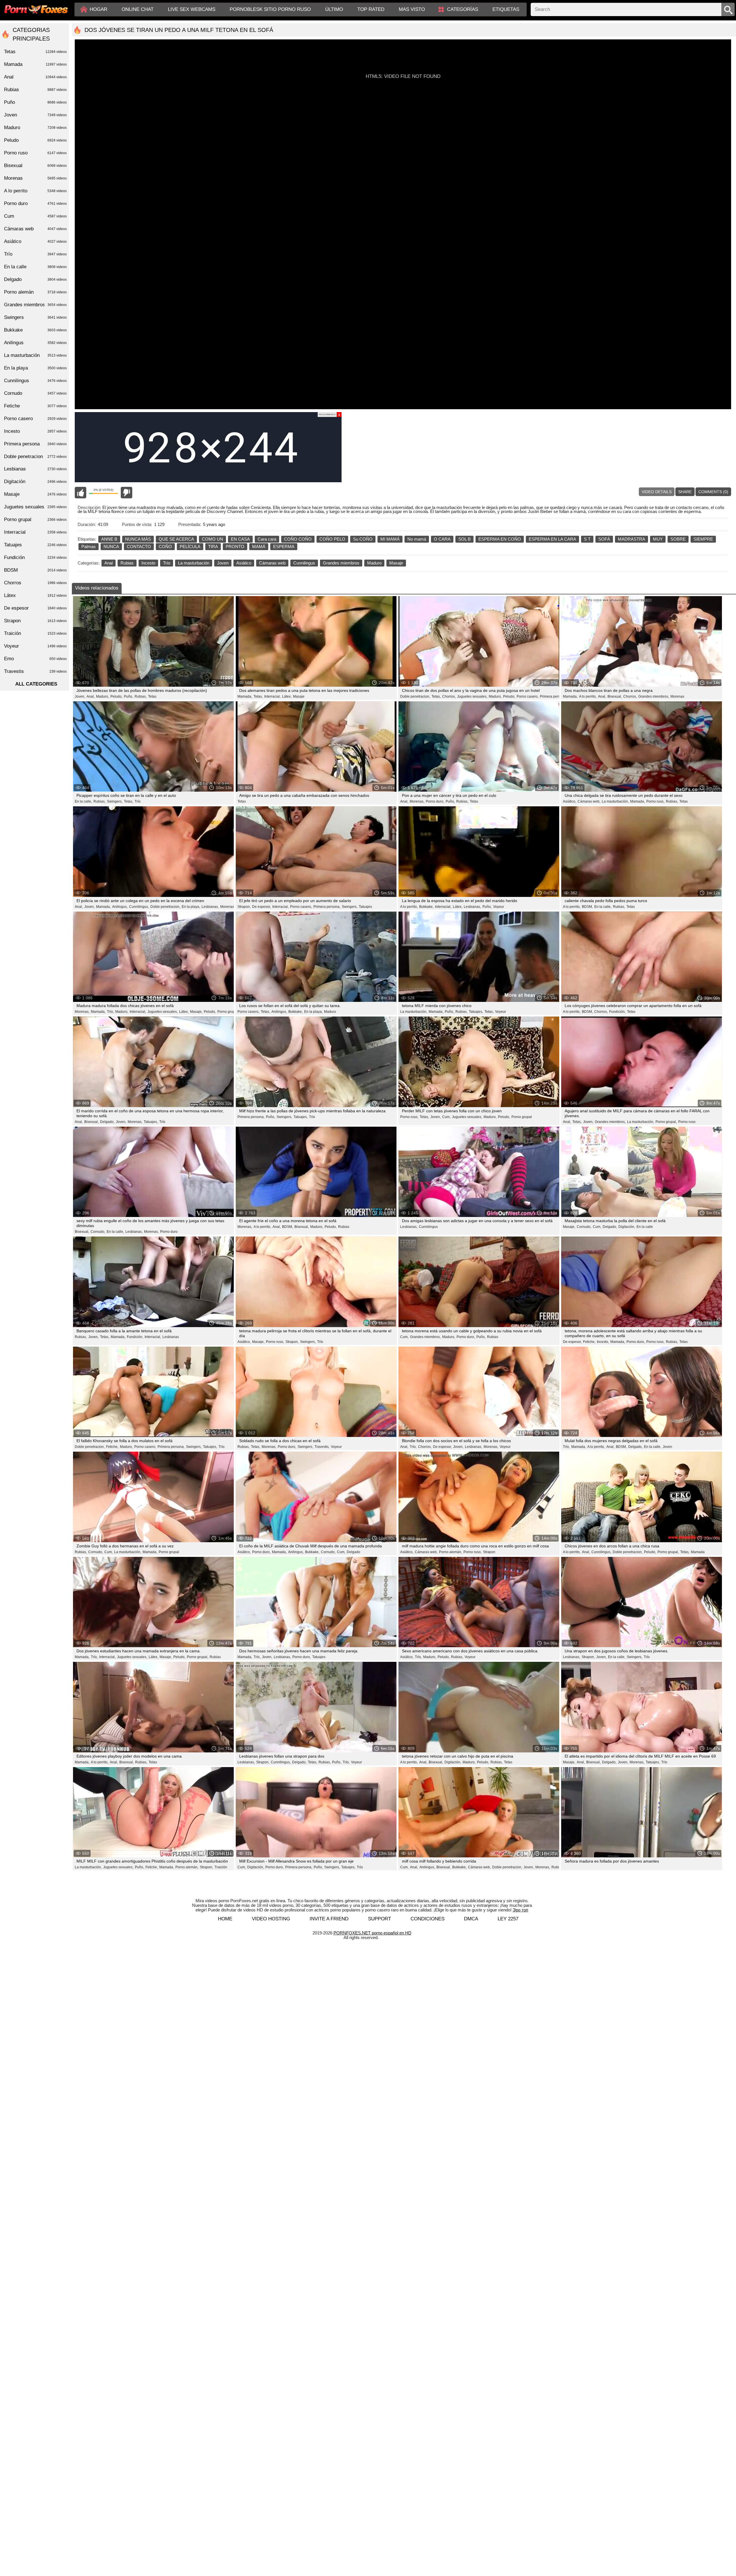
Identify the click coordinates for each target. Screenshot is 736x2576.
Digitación (35, 482)
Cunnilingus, (139, 907)
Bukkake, (426, 907)
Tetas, (258, 696)
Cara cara (267, 539)
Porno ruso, (655, 801)
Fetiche (35, 406)
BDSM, (587, 907)
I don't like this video (126, 493)
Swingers (35, 317)
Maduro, (102, 696)
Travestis (35, 671)
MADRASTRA (631, 539)
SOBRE (678, 539)
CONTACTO (139, 547)
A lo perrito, (588, 696)
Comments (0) (713, 492)
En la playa (35, 368)
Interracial (35, 532)
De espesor (35, 608)
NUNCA (111, 547)
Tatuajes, (476, 1012)
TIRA (213, 547)
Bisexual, (615, 696)
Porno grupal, (228, 1012)
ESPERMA (284, 547)
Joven (223, 563)
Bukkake (35, 330)
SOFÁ (604, 539)
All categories (36, 684)
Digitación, (627, 1227)
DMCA (471, 1919)
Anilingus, (120, 907)
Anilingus (35, 343)
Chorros (35, 583)
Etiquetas (506, 9)
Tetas (152, 696)
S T (587, 539)
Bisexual (35, 165)
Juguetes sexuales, (472, 696)
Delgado (353, 1552)
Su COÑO (363, 539)
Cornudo (35, 393)
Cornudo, (98, 1232)
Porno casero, (528, 696)
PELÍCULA (190, 547)
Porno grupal (522, 1117)
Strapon (489, 1552)
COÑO (165, 547)
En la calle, (83, 801)
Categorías (463, 9)
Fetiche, (589, 1342)
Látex (35, 595)
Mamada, (245, 696)
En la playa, (191, 907)
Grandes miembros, (654, 696)
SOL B (464, 539)
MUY (658, 539)
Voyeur (499, 907)
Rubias (127, 563)
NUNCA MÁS (138, 539)
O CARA (442, 539)
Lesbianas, (210, 907)
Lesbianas (171, 1337)
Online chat (138, 9)
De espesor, (261, 907)
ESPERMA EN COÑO (500, 539)
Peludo (35, 140)
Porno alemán (35, 292)
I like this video (80, 493)
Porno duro (169, 1232)
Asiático (244, 563)
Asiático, (570, 801)
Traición (221, 1867)
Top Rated (371, 9)
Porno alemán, (451, 1552)
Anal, (91, 696)
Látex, (287, 696)
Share (685, 492)
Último (334, 9)
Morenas (677, 696)
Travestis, (322, 1447)
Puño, (129, 696)
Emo (35, 659)
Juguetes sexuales (35, 507)
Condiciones (428, 1919)
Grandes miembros (341, 563)
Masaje (396, 563)
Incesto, (603, 1342)
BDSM (35, 570)
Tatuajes (365, 907)
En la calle (645, 1227)
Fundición (35, 557)
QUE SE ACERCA (176, 539)
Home (225, 1919)
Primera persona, (553, 696)
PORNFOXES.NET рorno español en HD (372, 1933)
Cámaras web (272, 563)
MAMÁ (259, 547)
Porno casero (35, 419)
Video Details (657, 492)
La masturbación (194, 563)
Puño (35, 102)
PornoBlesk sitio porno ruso (270, 9)
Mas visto (412, 9)
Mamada (698, 1552)
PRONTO (235, 547)
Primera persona (35, 444)
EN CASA (240, 539)
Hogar (98, 9)
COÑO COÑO (298, 539)
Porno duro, (435, 801)
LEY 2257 (508, 1919)
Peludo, (116, 696)
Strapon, (244, 907)
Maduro (374, 563)
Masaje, (196, 1012)
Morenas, (417, 801)
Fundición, (617, 1012)
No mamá (417, 539)
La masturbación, (615, 801)
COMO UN (212, 539)
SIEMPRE (703, 539)
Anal (109, 563)
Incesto (148, 563)
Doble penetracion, (415, 696)
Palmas (89, 547)
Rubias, (141, 696)
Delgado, (107, 1122)
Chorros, (449, 696)
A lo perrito (35, 191)
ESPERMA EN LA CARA (552, 539)
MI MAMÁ (390, 539)
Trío (167, 563)
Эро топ (520, 1910)
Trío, (110, 1012)
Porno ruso (687, 1122)
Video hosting (271, 1919)
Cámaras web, (589, 801)
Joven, (80, 696)
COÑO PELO (332, 539)
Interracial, (272, 696)
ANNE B (109, 539)
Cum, (446, 1117)
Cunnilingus (304, 563)
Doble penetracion (35, 457)
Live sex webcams (192, 9)
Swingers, (115, 801)
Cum (35, 216)
